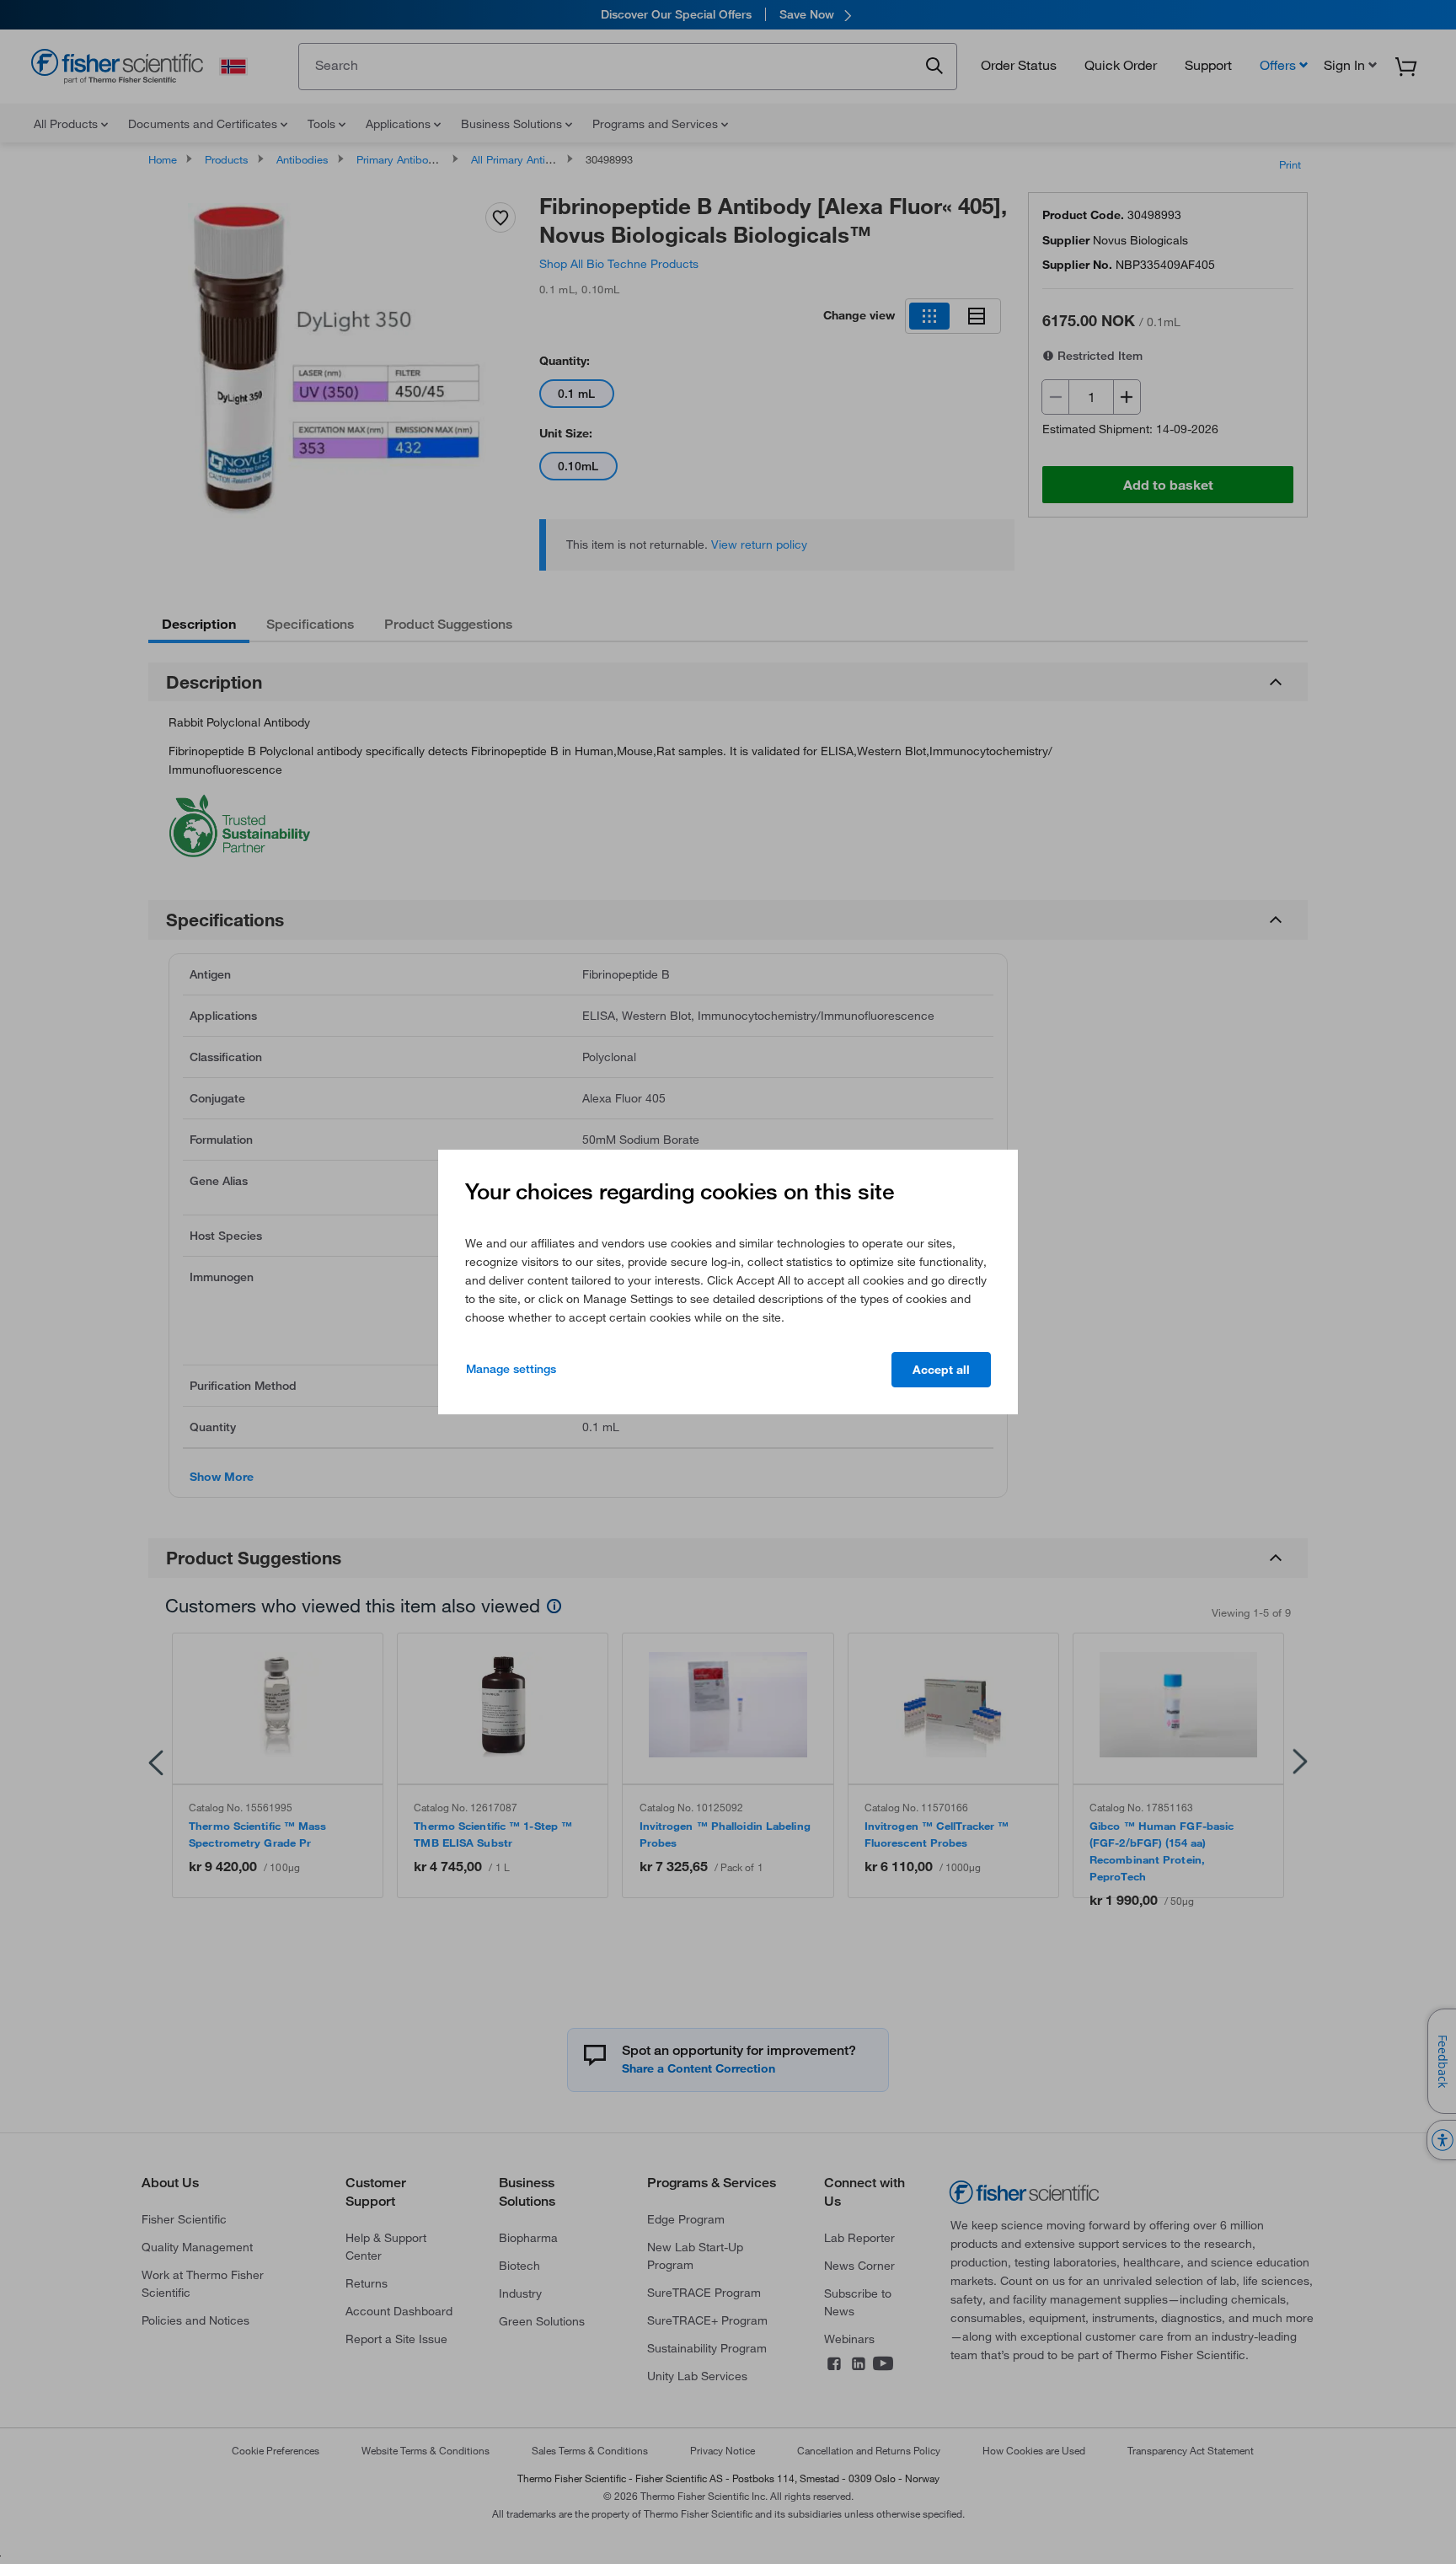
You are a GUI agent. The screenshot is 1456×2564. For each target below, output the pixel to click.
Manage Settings (511, 1369)
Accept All (941, 1370)
